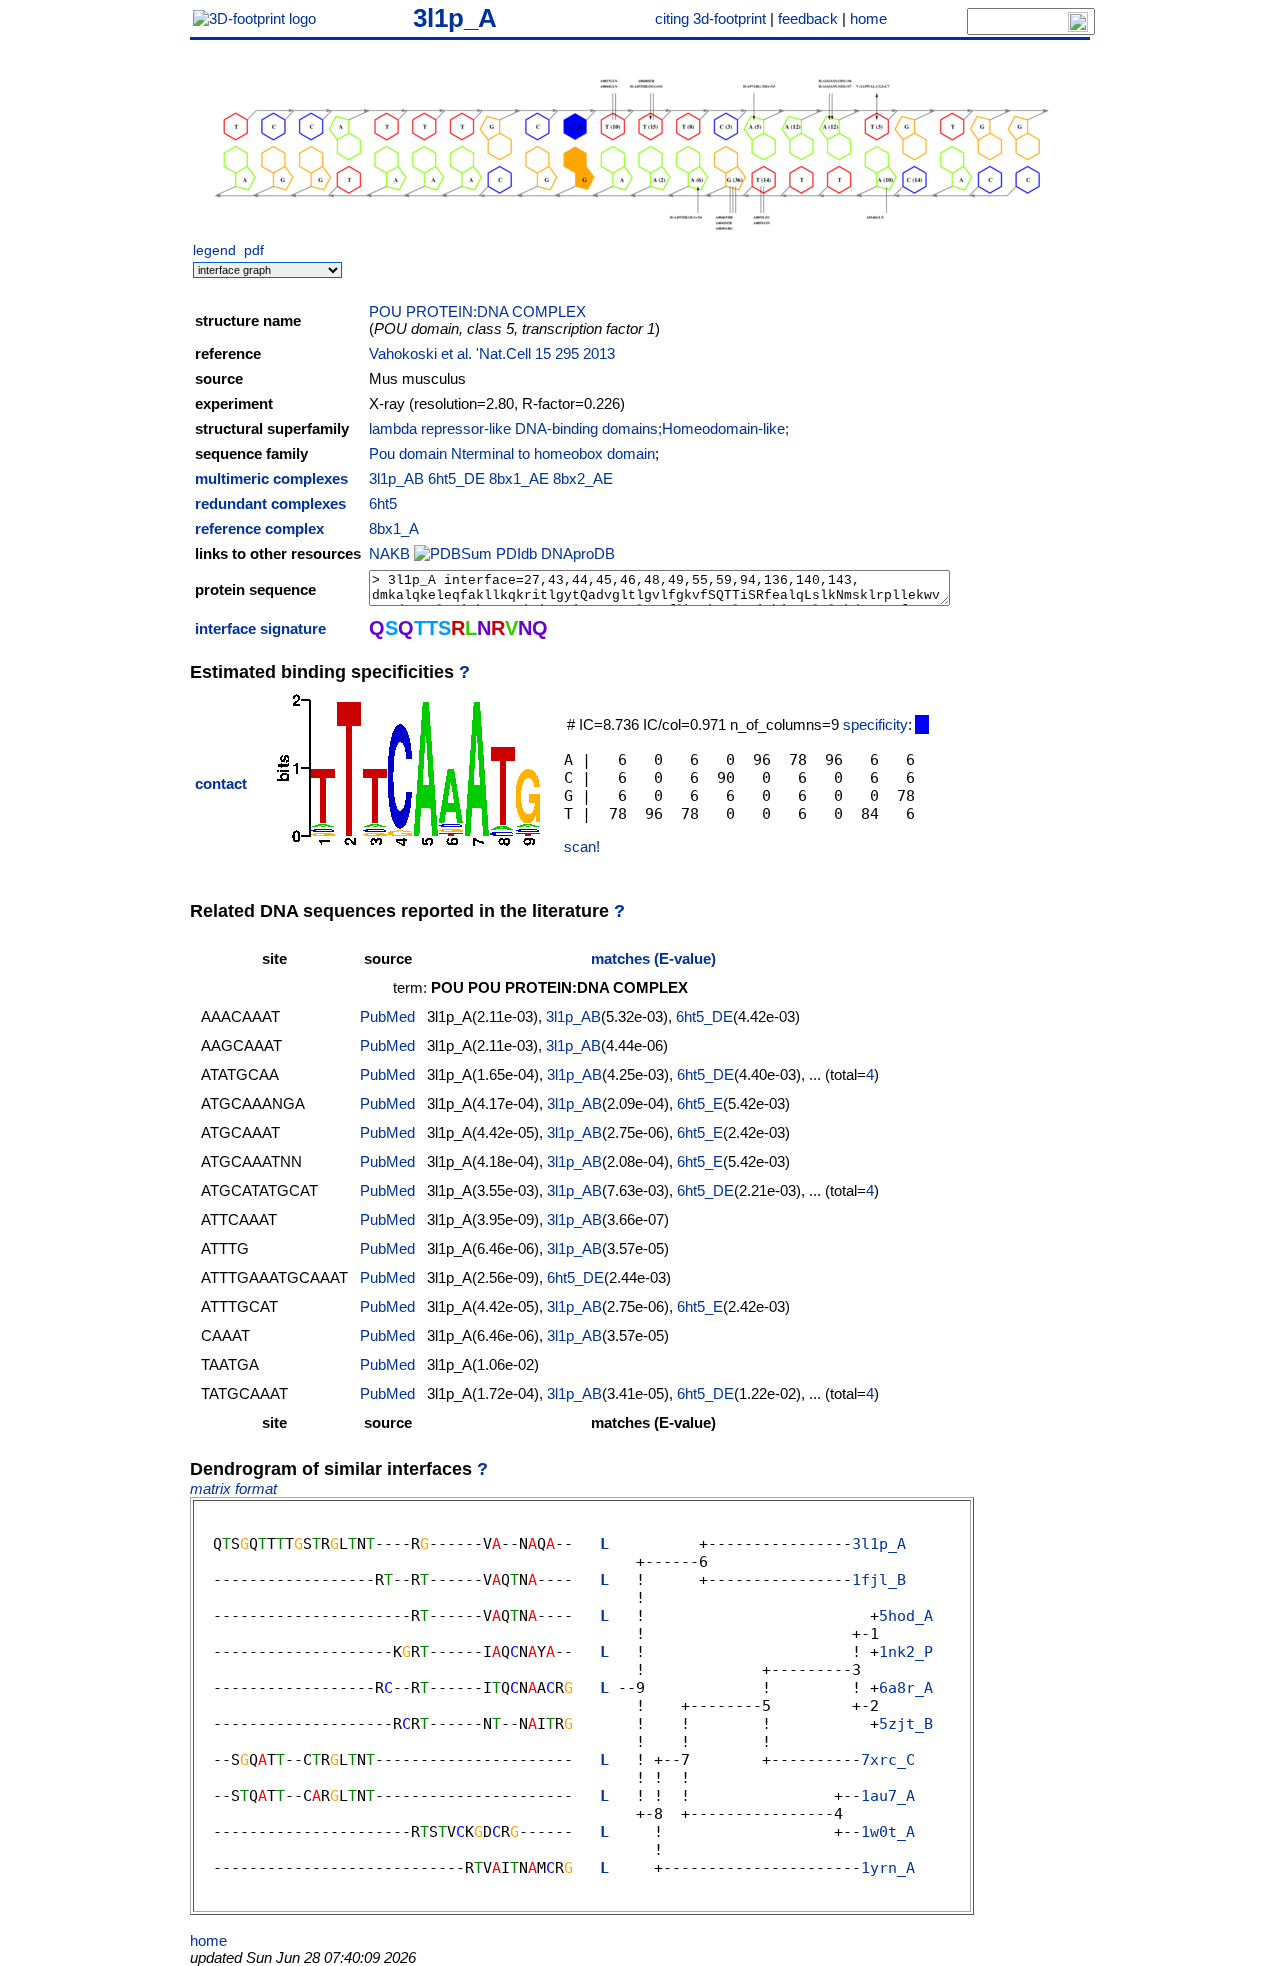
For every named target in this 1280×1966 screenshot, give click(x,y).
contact (221, 783)
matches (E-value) (653, 958)
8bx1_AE (519, 478)
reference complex (259, 528)
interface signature (260, 628)
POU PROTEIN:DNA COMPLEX (477, 311)
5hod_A (906, 1616)
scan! (582, 846)
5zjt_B (906, 1724)
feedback (808, 18)
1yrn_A (888, 1868)
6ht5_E (700, 1103)
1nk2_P (906, 1652)
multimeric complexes (271, 478)
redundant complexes (270, 503)
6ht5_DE (456, 478)
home (868, 18)
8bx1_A (394, 528)
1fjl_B (879, 1580)
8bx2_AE (583, 478)
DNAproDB (578, 553)
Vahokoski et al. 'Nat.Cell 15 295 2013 (492, 353)
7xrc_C (888, 1760)
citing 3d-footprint (710, 18)
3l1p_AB (396, 478)
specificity (875, 724)
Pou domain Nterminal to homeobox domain (512, 453)
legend (214, 250)
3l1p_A (455, 18)
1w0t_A (888, 1832)
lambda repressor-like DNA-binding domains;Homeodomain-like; (579, 428)
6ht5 (383, 503)
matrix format (233, 1488)
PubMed (387, 1016)
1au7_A (888, 1796)
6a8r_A (906, 1688)
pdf (254, 250)
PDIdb (516, 553)
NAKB (389, 553)
